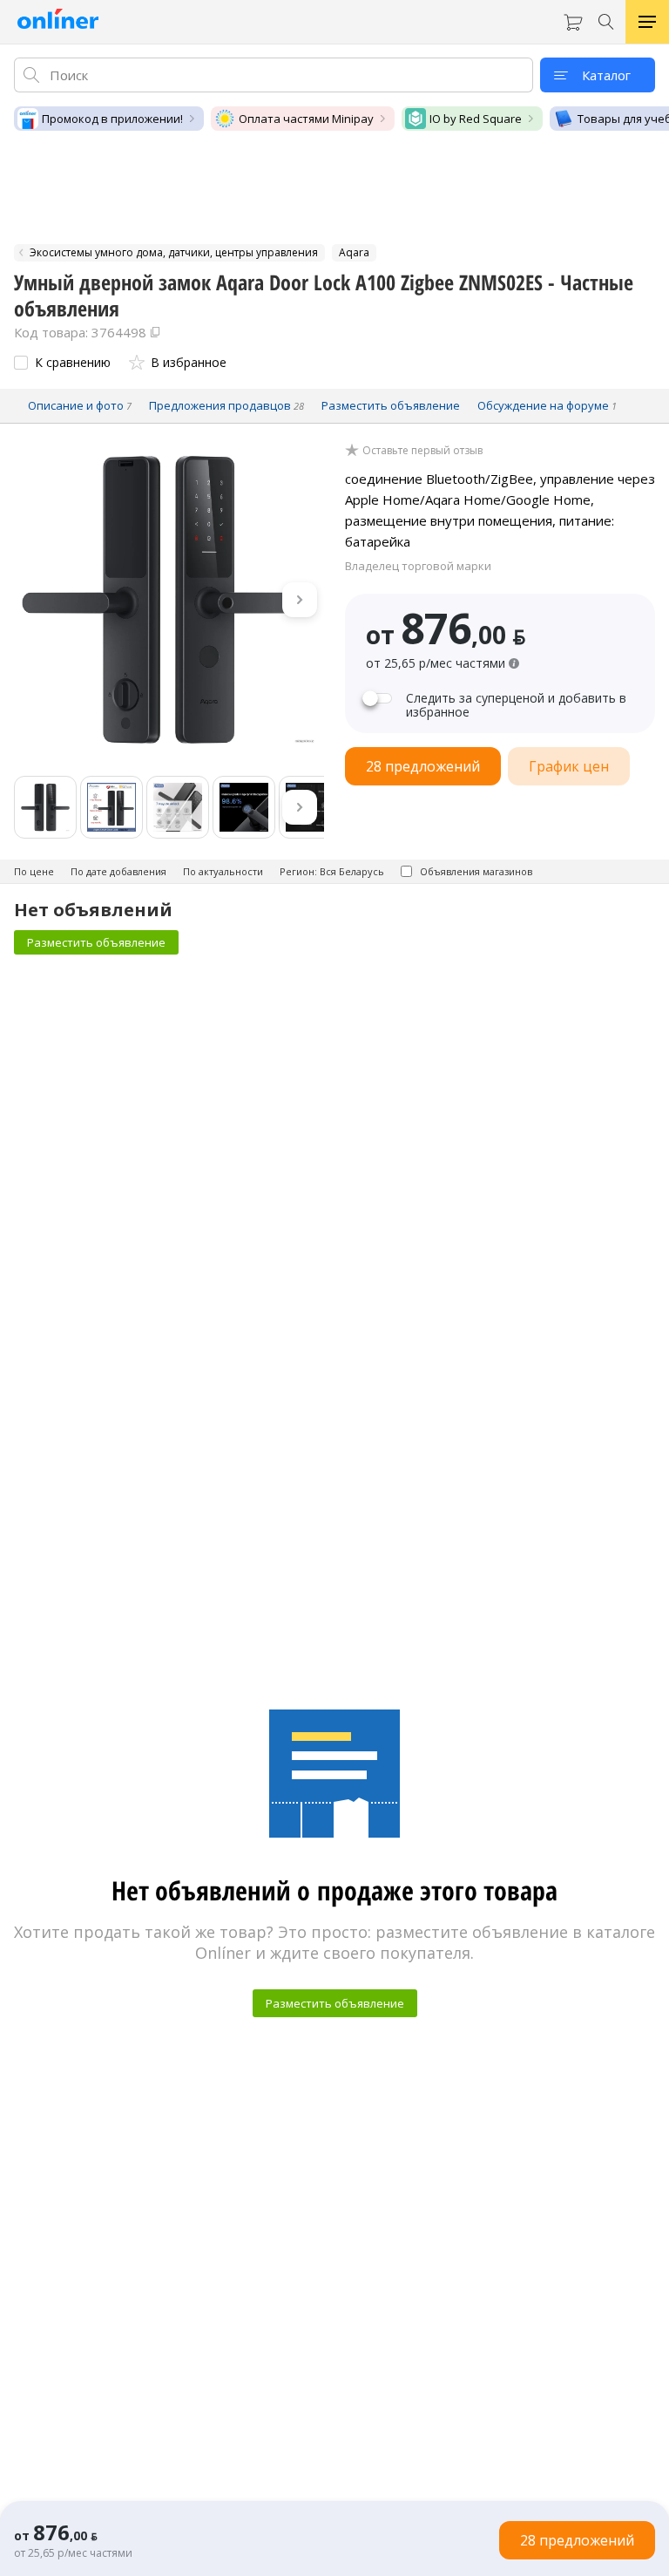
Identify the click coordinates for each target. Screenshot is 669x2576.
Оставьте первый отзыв (422, 451)
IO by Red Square (476, 119)
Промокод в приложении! (112, 119)
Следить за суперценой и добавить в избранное (516, 705)
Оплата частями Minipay (306, 119)
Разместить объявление (96, 942)
